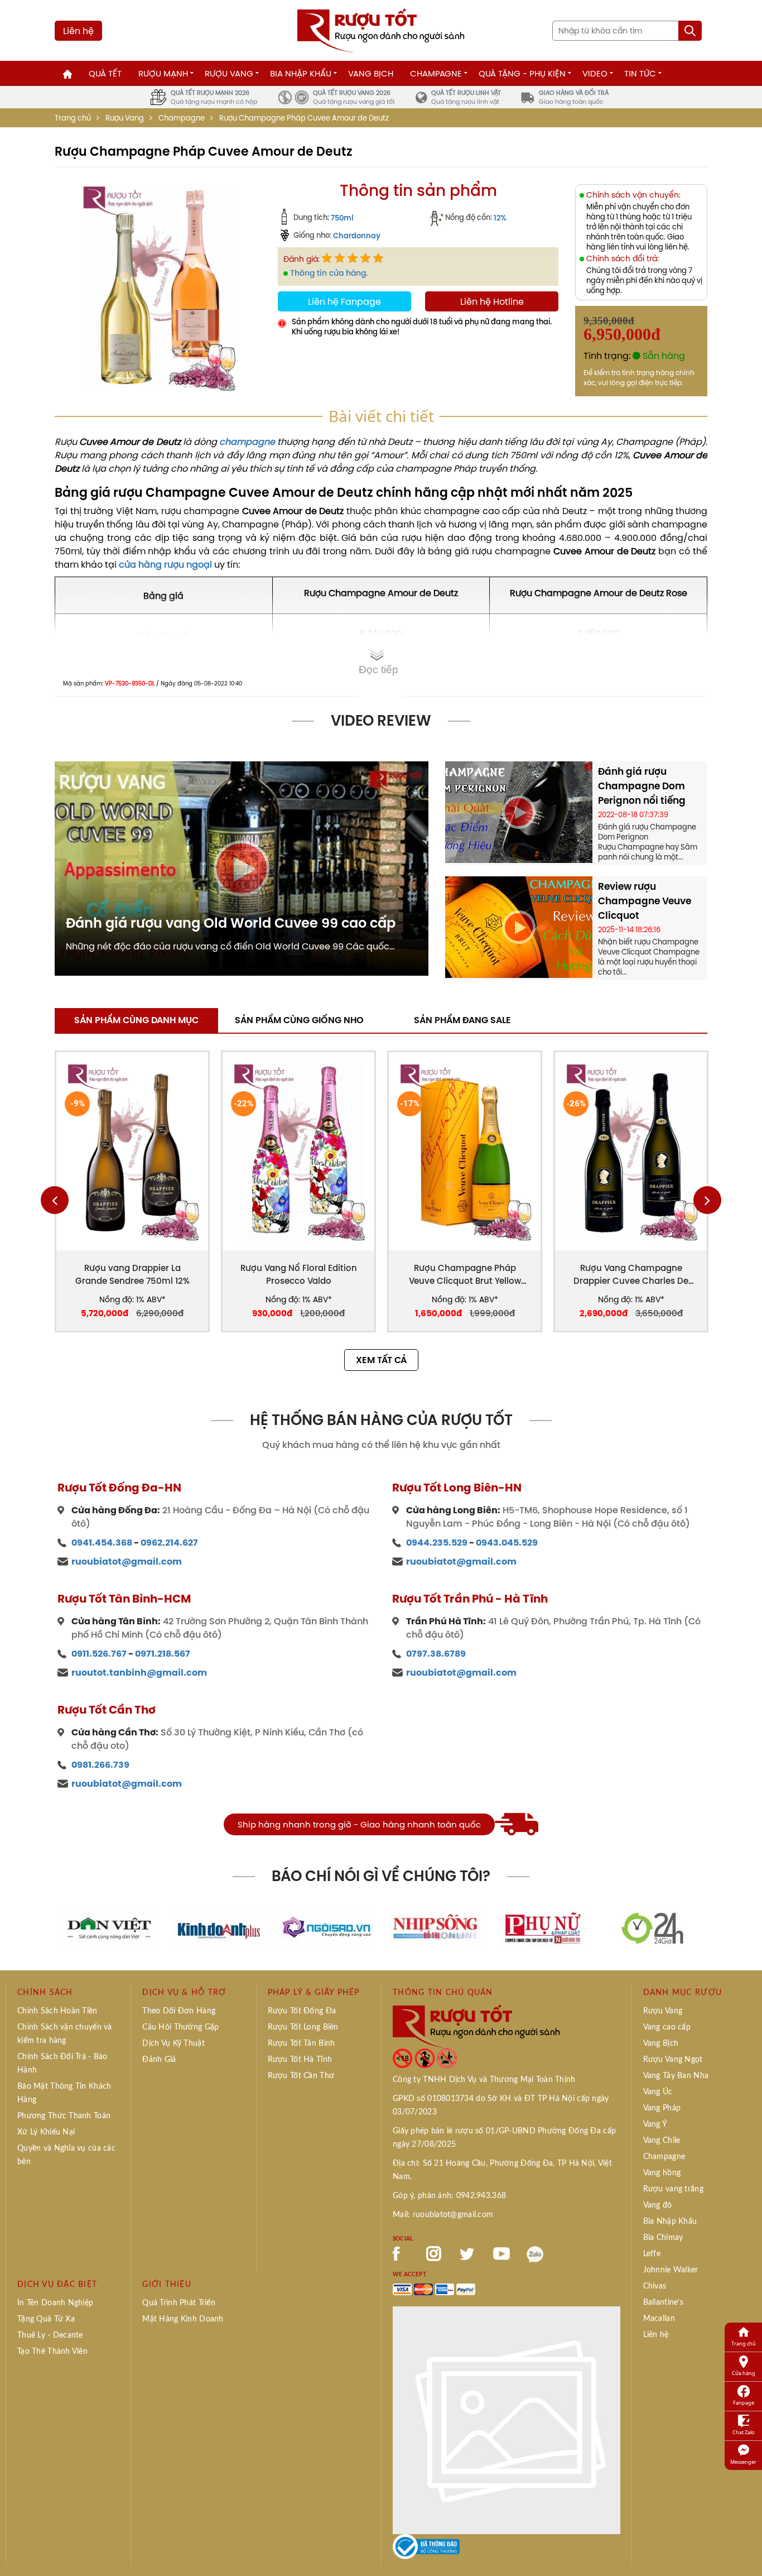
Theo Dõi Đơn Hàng (179, 2011)
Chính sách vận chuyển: (633, 195)
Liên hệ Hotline (492, 301)
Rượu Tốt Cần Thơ (301, 2076)
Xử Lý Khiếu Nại (46, 2132)
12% (500, 218)
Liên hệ (78, 31)
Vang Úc (658, 2092)
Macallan (659, 2319)
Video (595, 73)
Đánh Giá (159, 2060)
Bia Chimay (663, 2238)
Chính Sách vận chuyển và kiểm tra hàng (65, 2034)
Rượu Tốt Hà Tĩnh (300, 2060)
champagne (247, 442)
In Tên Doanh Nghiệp (55, 2303)
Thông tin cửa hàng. (329, 273)
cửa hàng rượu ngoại (165, 564)
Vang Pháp (662, 2108)
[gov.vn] (426, 2546)
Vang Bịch (371, 73)
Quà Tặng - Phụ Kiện (522, 73)
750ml (342, 218)
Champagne (436, 73)
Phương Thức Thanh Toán (64, 2116)
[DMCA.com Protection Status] (507, 2419)
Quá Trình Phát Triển (179, 2303)
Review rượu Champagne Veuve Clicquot (645, 901)
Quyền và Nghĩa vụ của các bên (66, 2155)
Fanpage (744, 2403)
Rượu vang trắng (673, 2189)
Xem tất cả (381, 1360)
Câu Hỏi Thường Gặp (180, 2027)
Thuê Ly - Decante (50, 2335)
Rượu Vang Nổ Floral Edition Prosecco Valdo (299, 1274)
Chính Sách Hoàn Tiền (57, 2011)
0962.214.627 (169, 1543)
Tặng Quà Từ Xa (46, 2319)
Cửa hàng (744, 2373)
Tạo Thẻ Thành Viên (52, 2352)
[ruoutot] (381, 30)
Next (707, 1200)
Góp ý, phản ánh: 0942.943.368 (449, 2196)
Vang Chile (662, 2141)
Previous (55, 1200)
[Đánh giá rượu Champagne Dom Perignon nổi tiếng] (519, 811)
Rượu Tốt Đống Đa (302, 2011)
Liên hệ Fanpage (344, 301)
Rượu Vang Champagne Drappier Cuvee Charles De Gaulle (631, 1275)
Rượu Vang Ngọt (673, 2060)
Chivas (655, 2286)
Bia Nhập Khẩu (301, 73)
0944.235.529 (437, 1543)
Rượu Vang (229, 73)
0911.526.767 (99, 1654)
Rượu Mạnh (163, 73)
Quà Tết (105, 73)
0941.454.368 (102, 1543)
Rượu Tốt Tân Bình (302, 2043)
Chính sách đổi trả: (623, 259)
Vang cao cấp (667, 2027)
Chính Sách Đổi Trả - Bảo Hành (62, 2064)
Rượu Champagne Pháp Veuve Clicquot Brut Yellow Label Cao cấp (465, 1275)
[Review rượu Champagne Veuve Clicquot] (519, 926)
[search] (690, 31)
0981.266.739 (100, 1765)
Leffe (652, 2254)
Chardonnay (357, 236)
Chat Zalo (743, 2432)
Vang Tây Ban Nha (676, 2076)
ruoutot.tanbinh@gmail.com (139, 1673)
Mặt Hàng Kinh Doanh (183, 2319)
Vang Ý (655, 2124)
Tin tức (640, 73)
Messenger (743, 2462)
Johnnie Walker (671, 2270)
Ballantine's (663, 2302)
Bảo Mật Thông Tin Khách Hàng (64, 2093)
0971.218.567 (163, 1654)
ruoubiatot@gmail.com (127, 1562)
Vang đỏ (658, 2205)
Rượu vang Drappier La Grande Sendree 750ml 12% (132, 1274)
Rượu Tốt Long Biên (303, 2027)
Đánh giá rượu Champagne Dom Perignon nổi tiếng (642, 786)
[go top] (746, 2551)
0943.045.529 (507, 1543)
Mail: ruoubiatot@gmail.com (443, 2215)
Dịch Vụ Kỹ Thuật (173, 2043)
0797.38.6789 (436, 1654)
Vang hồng (662, 2173)
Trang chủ (73, 118)
